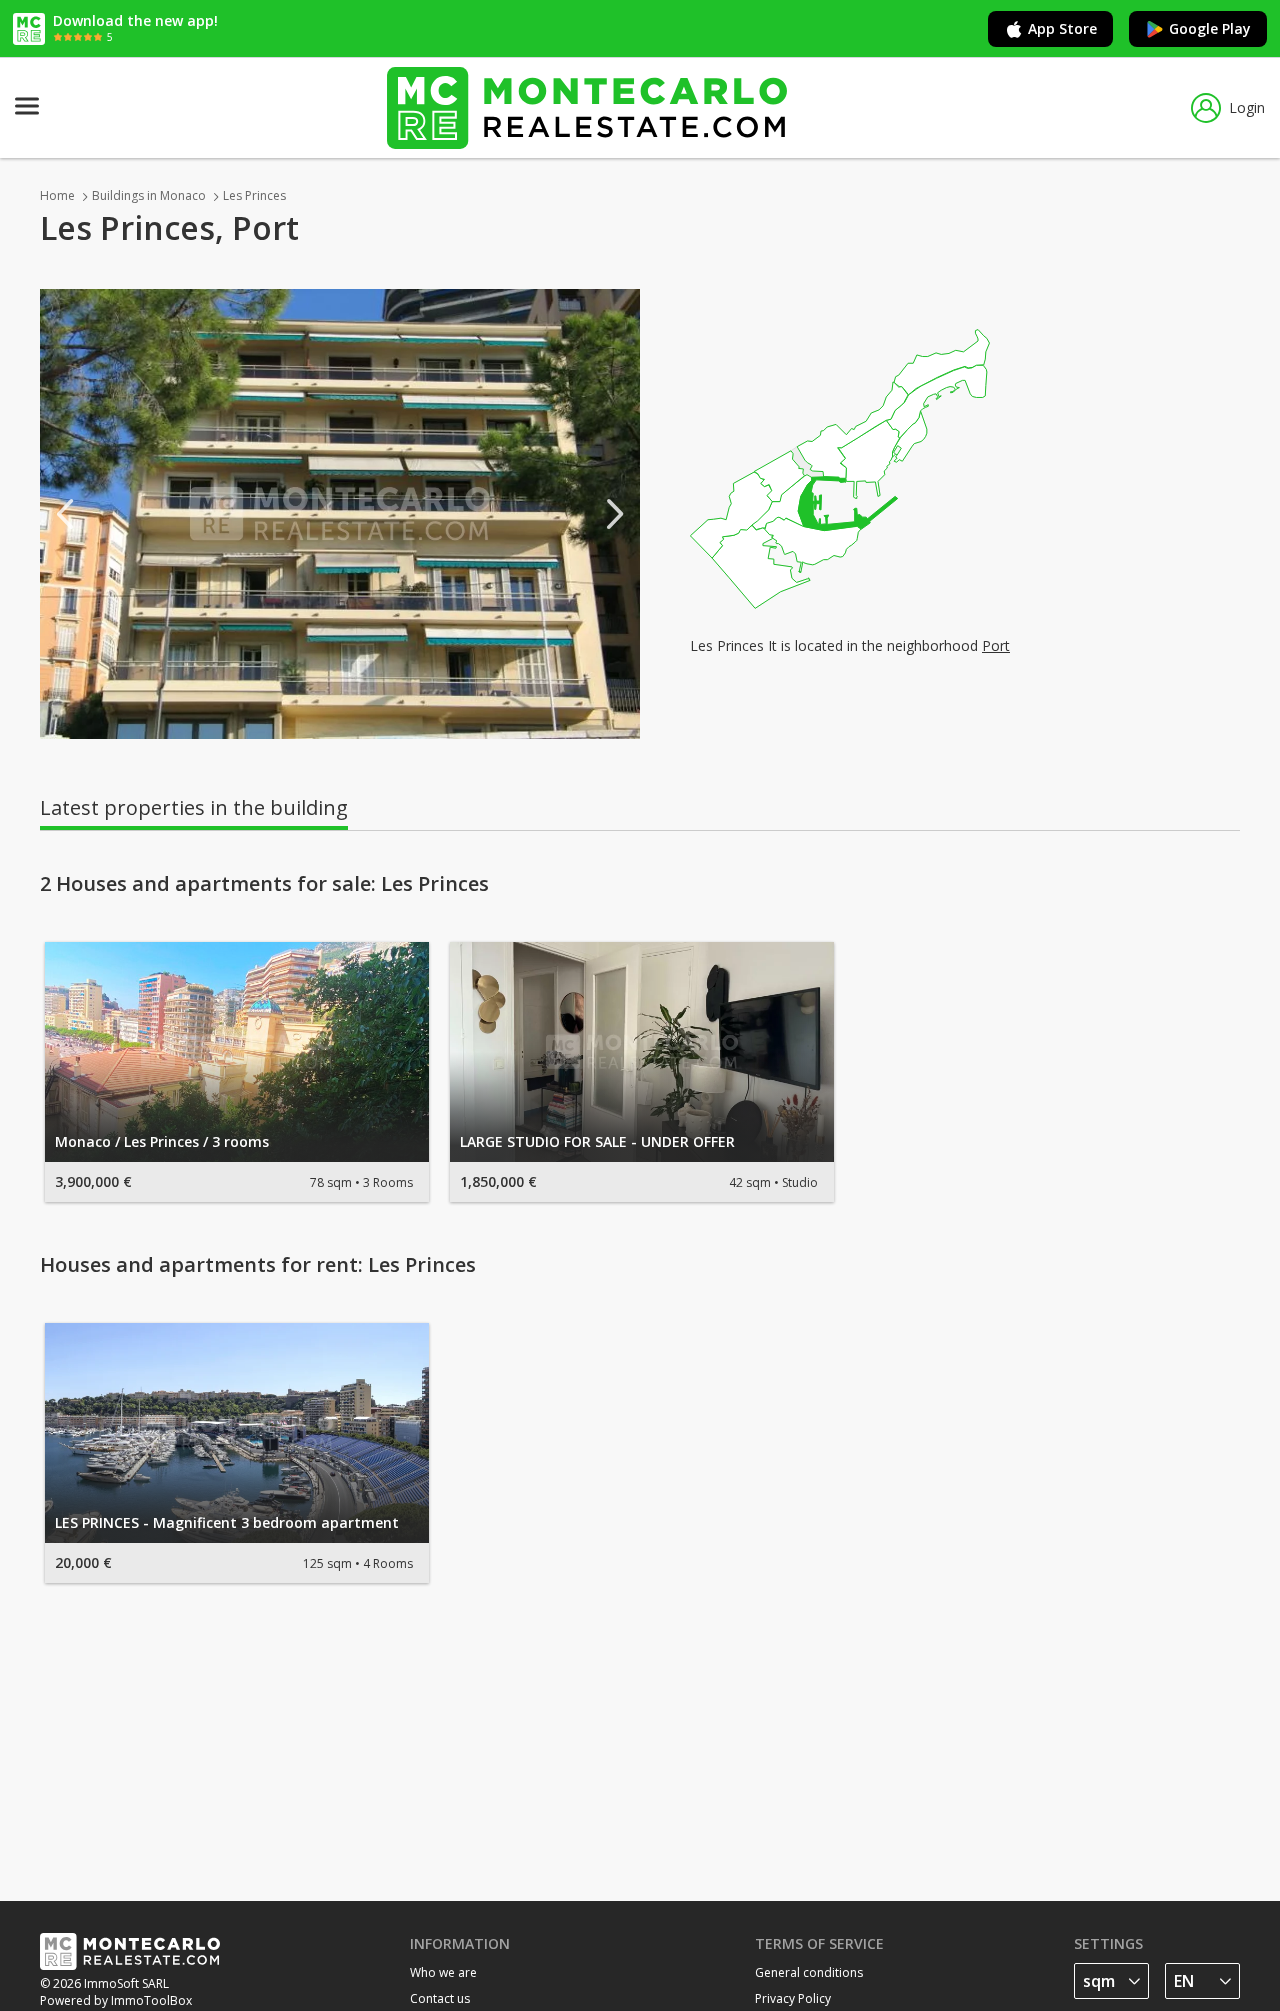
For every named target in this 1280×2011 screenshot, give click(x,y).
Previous (65, 514)
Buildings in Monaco (149, 195)
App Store (1062, 28)
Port (996, 645)
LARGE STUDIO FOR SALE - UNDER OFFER (597, 1141)
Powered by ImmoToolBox (116, 2000)
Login (1247, 107)
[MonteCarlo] (587, 107)
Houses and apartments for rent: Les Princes (258, 1265)
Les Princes (254, 195)
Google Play (1210, 28)
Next (615, 514)
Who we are (443, 1972)
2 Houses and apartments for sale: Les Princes (264, 884)
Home (57, 195)
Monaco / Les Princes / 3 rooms (162, 1141)
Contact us (440, 1998)
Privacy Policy (793, 1998)
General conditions (809, 1972)
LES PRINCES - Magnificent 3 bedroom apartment (227, 1522)
